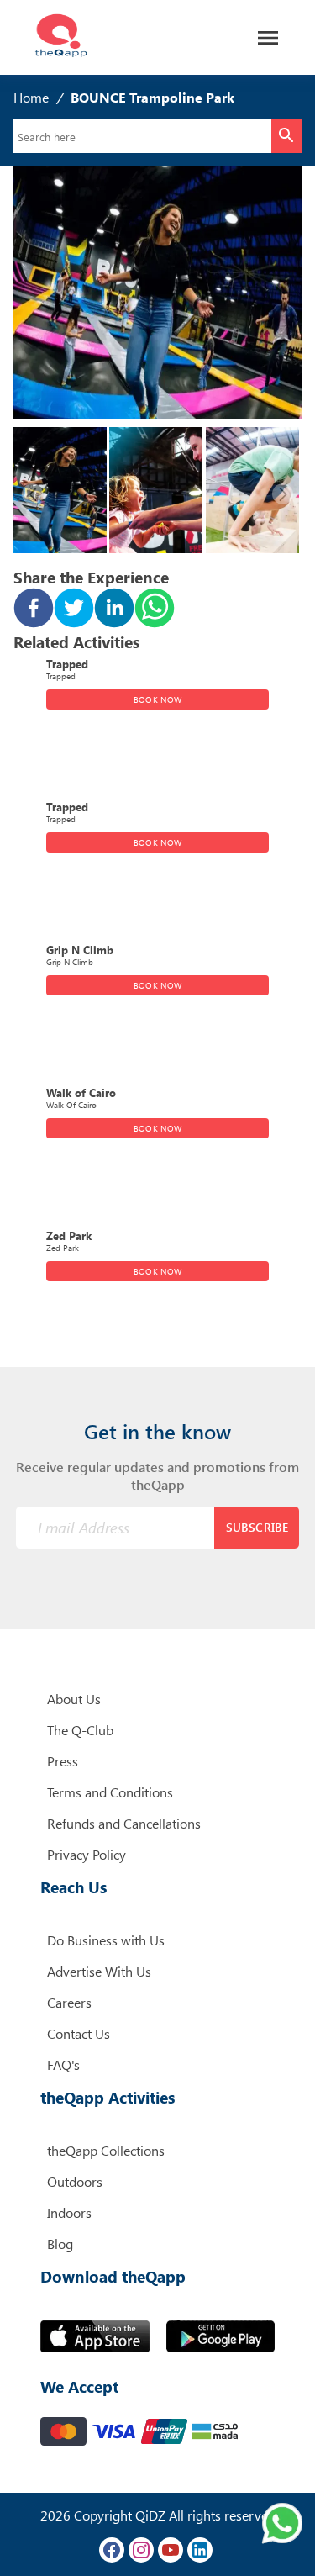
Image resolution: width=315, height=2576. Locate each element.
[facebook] (34, 610)
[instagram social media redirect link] (141, 2550)
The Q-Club (80, 1730)
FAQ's (63, 2064)
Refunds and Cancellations (124, 1823)
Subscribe (257, 1527)
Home (31, 97)
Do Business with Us (106, 1940)
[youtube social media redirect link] (171, 2550)
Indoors (69, 2212)
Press (63, 1761)
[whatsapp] (155, 610)
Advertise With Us (99, 1971)
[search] (286, 136)
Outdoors (75, 2181)
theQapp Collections (106, 2150)
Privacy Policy (87, 1854)
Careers (69, 2002)
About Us (74, 1699)
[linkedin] (114, 610)
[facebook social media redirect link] (112, 2550)
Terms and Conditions (110, 1792)
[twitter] (74, 610)
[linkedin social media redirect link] (200, 2550)
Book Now (157, 699)
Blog (60, 2243)
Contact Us (79, 2033)
